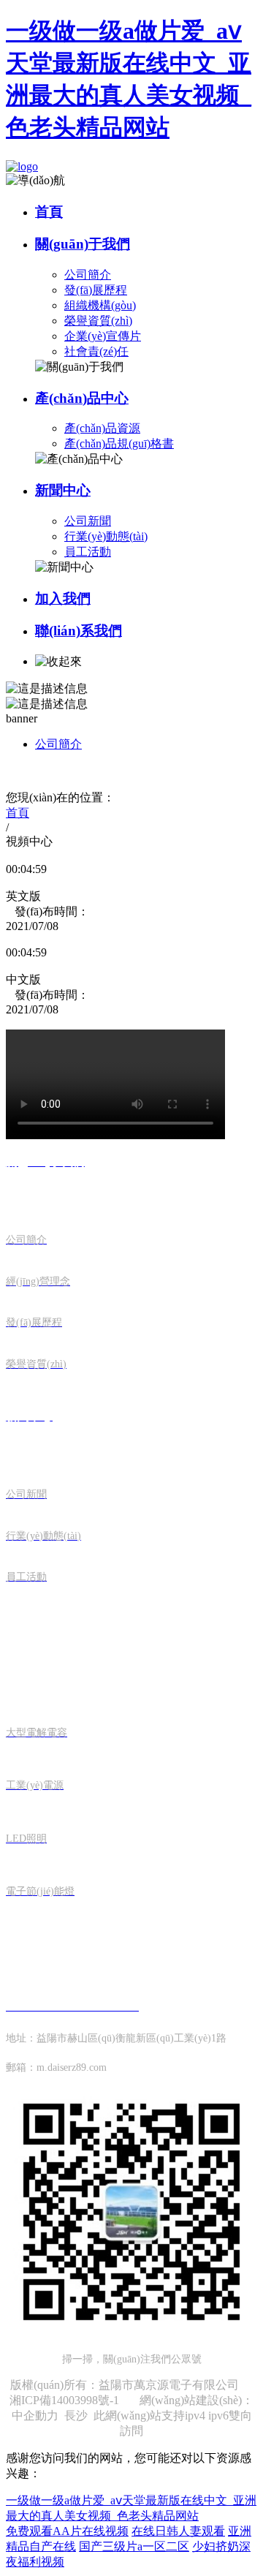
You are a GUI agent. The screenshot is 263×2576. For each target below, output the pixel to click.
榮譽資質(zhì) (98, 321)
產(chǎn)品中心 (82, 398)
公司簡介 (88, 275)
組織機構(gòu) (100, 305)
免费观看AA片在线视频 (67, 2531)
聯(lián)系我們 (79, 631)
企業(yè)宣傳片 (103, 336)
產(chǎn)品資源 (102, 428)
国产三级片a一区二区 (134, 2546)
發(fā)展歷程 (96, 290)
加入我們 (63, 598)
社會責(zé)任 (96, 351)
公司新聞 (88, 521)
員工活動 (88, 552)
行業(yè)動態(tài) (106, 536)
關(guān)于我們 (83, 244)
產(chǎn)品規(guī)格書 (119, 443)
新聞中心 (63, 490)
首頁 (49, 212)
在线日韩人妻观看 (178, 2531)
